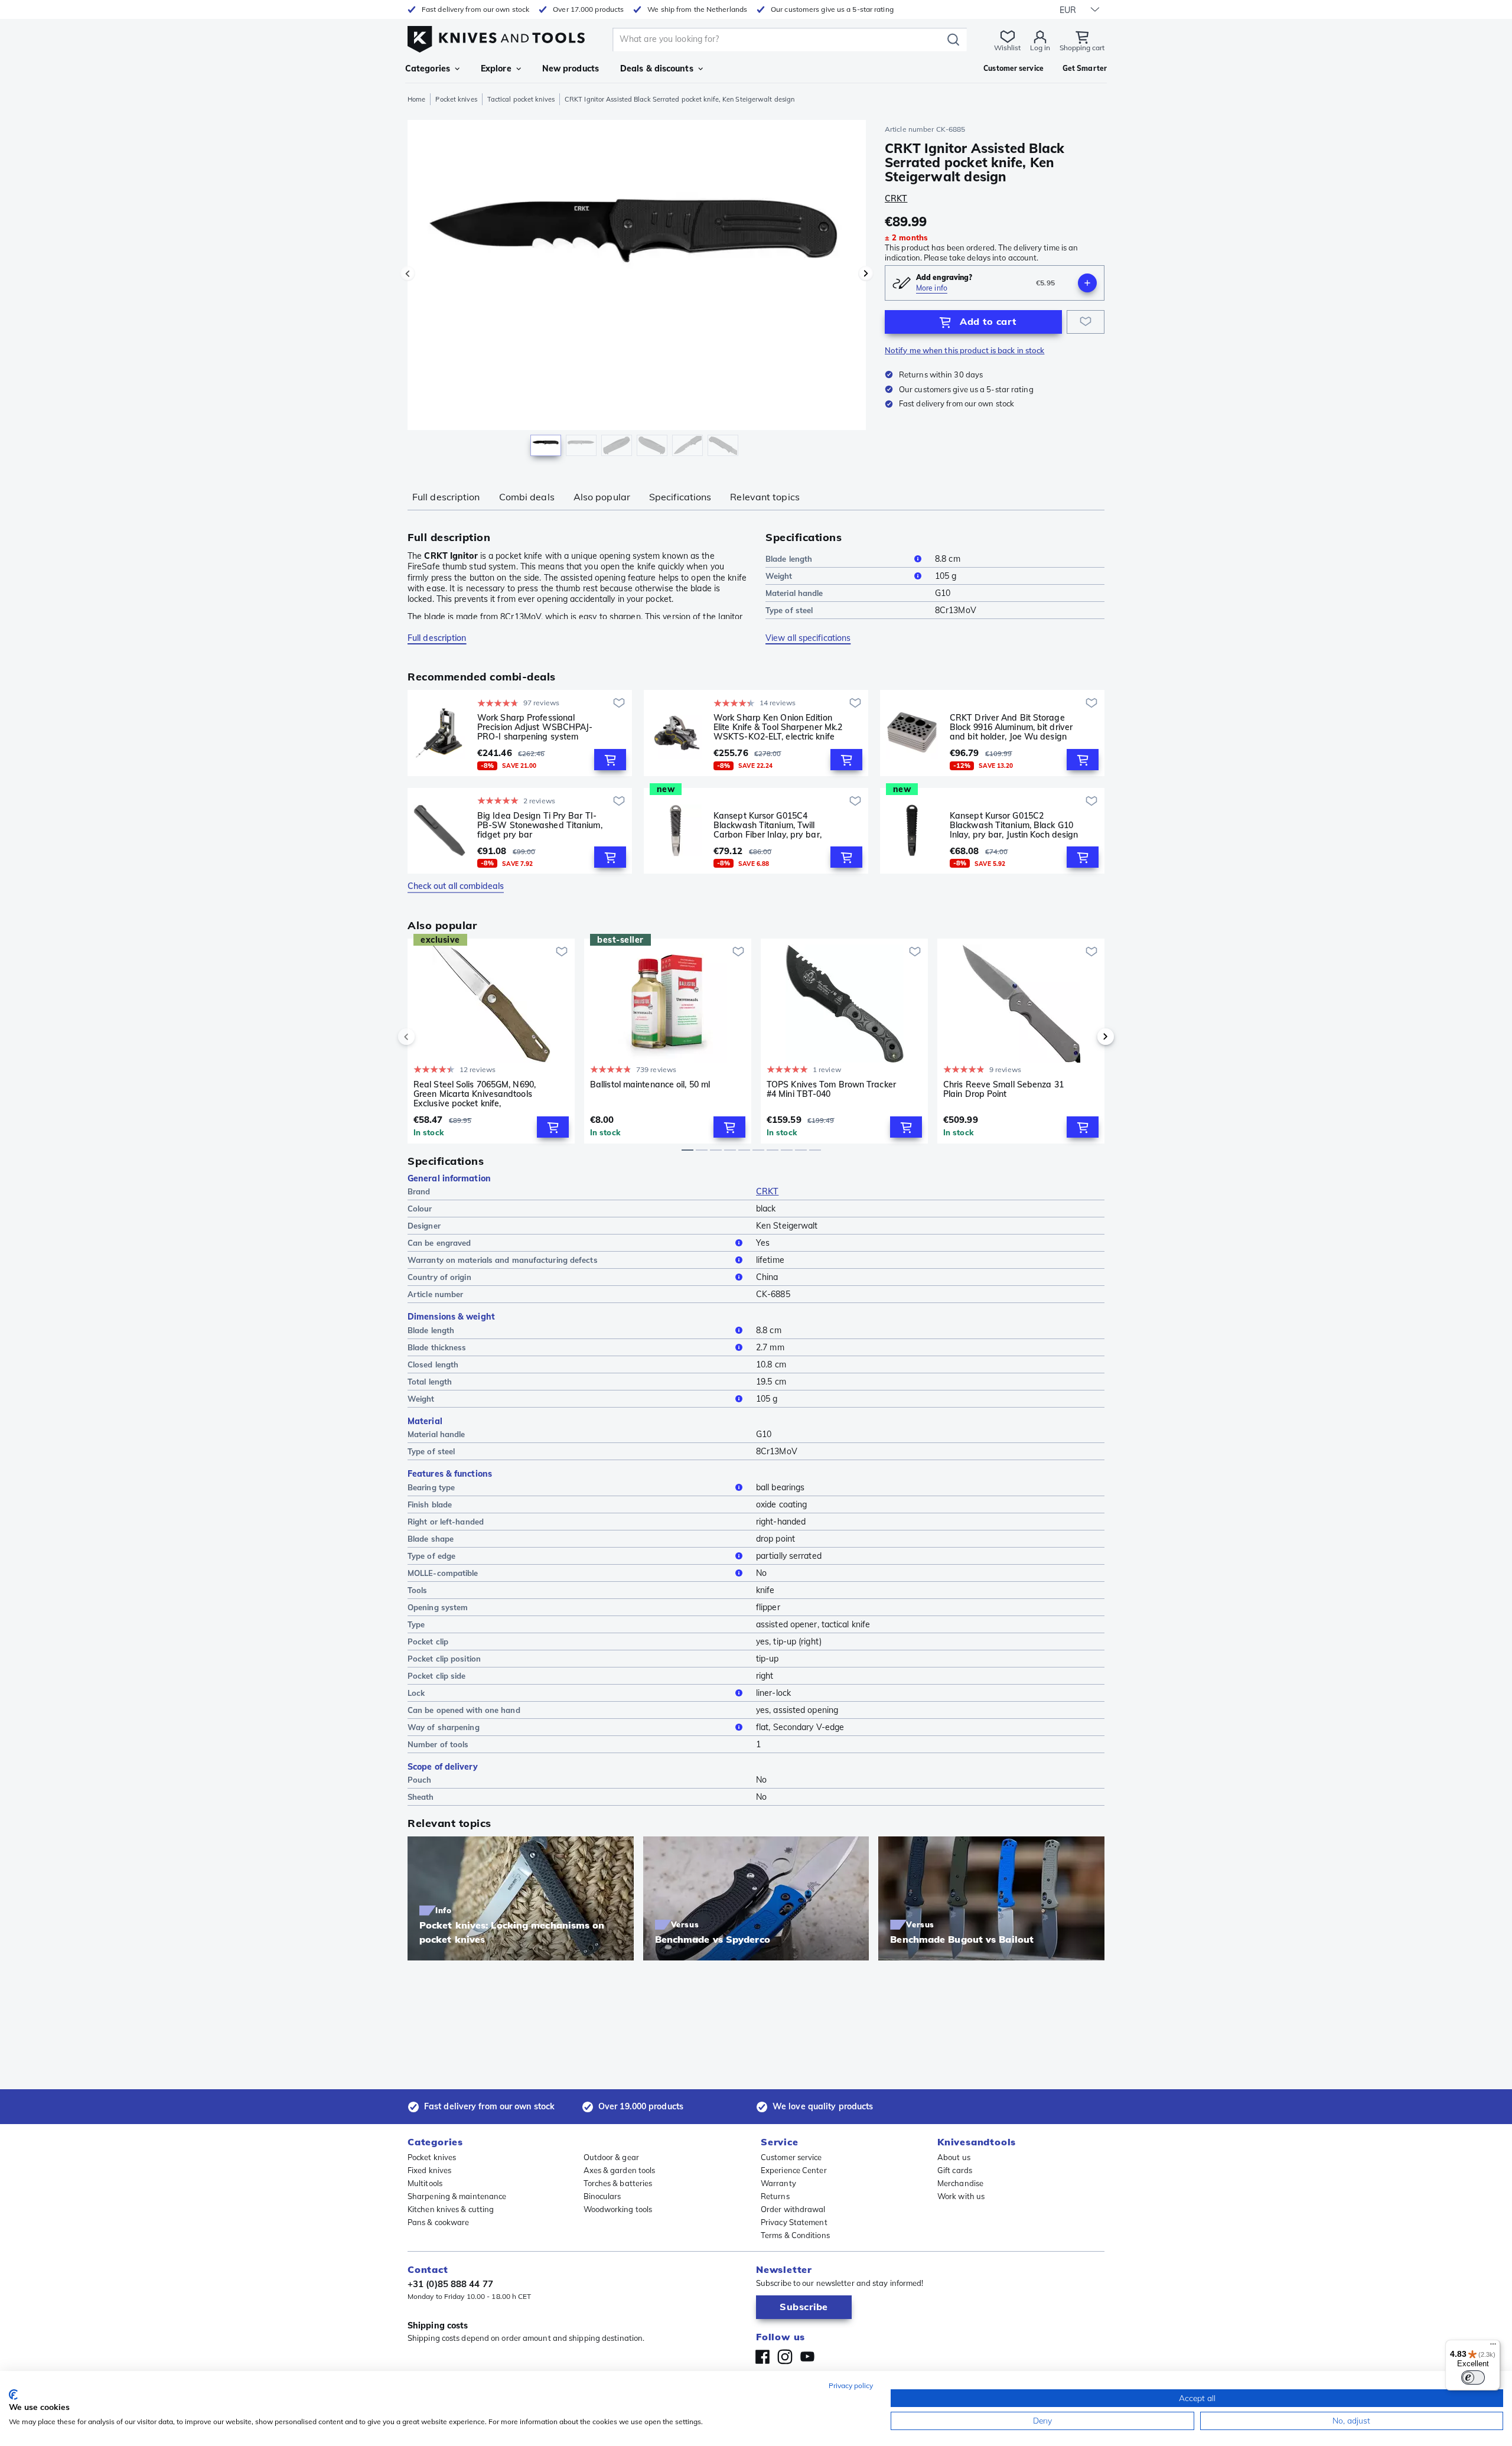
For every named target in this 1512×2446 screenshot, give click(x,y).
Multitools (425, 2183)
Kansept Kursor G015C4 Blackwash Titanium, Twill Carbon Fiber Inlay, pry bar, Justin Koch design (768, 825)
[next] (1086, 1037)
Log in (1040, 48)
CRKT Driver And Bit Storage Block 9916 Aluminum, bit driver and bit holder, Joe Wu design (1011, 727)
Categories (428, 69)
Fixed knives (429, 2170)
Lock (416, 1693)
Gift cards (955, 2170)
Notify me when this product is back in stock (964, 350)
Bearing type (431, 1487)
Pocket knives (456, 99)
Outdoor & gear (611, 2157)
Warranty (778, 2183)
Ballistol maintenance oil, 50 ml (650, 1085)
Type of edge (431, 1556)
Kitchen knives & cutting (451, 2209)
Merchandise (960, 2183)
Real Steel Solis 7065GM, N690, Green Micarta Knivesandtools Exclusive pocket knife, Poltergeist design (475, 1094)
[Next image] (866, 273)
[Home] (496, 36)
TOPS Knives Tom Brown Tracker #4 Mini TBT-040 (831, 1090)
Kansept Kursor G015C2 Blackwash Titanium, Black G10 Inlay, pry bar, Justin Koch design (1014, 825)
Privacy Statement (794, 2222)
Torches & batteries (618, 2183)
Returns (775, 2196)
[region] (637, 291)
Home (416, 99)
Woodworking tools (618, 2209)
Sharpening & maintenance (457, 2196)
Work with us (961, 2196)
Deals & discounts (657, 69)
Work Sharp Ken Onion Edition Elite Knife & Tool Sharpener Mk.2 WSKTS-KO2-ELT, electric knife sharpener (778, 727)
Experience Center (794, 2170)
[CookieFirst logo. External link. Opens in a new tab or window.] (13, 2395)
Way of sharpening (444, 1727)
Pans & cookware (439, 2222)
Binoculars (602, 2196)
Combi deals (527, 497)
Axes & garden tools (620, 2170)
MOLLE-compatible (443, 1573)
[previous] (426, 1037)
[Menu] (1493, 2347)
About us (954, 2157)
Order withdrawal (793, 2209)
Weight (779, 576)
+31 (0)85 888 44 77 (450, 2284)
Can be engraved (439, 1243)
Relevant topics (765, 497)
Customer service (791, 2157)
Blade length (789, 559)
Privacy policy (851, 2385)
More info (932, 288)
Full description (446, 497)
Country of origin (439, 1277)
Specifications (680, 497)
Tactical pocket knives (521, 99)
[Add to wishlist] (1086, 322)
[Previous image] (408, 273)
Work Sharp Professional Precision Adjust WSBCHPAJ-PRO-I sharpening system (535, 727)
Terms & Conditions (795, 2235)
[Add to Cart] (610, 760)
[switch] (1473, 2377)
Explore (496, 69)
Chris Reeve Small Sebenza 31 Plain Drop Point (1003, 1090)
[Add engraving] (1087, 283)
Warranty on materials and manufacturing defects (503, 1260)
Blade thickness (437, 1347)
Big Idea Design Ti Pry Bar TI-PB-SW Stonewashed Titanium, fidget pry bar (540, 825)
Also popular (602, 497)
